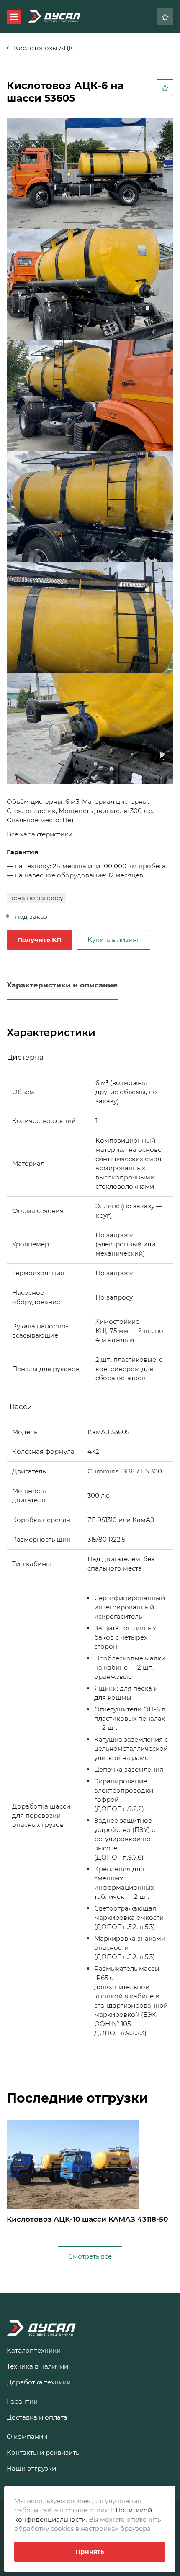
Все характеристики (40, 834)
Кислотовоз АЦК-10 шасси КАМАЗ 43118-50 (87, 2219)
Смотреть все (90, 2256)
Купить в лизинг (114, 940)
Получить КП (39, 940)
